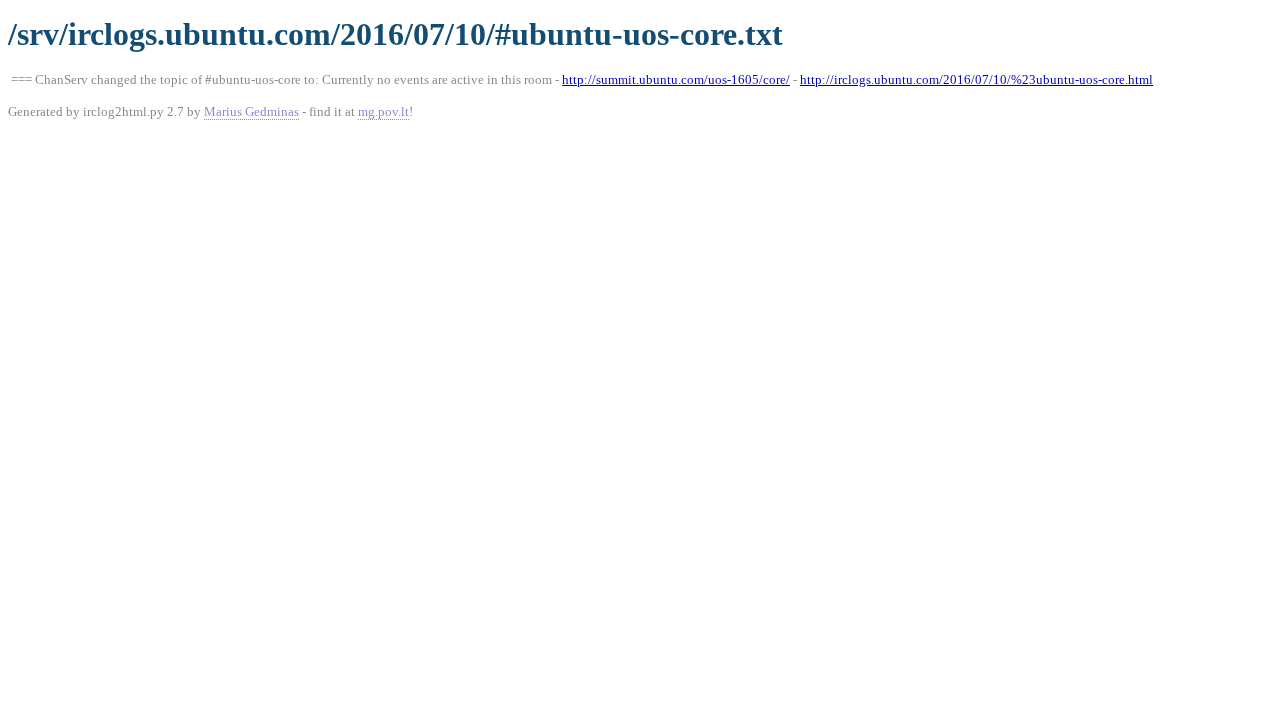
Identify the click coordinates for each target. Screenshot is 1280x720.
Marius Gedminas (251, 111)
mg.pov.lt (383, 111)
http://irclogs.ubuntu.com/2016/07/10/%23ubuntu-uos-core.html (976, 79)
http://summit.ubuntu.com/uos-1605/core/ (676, 79)
